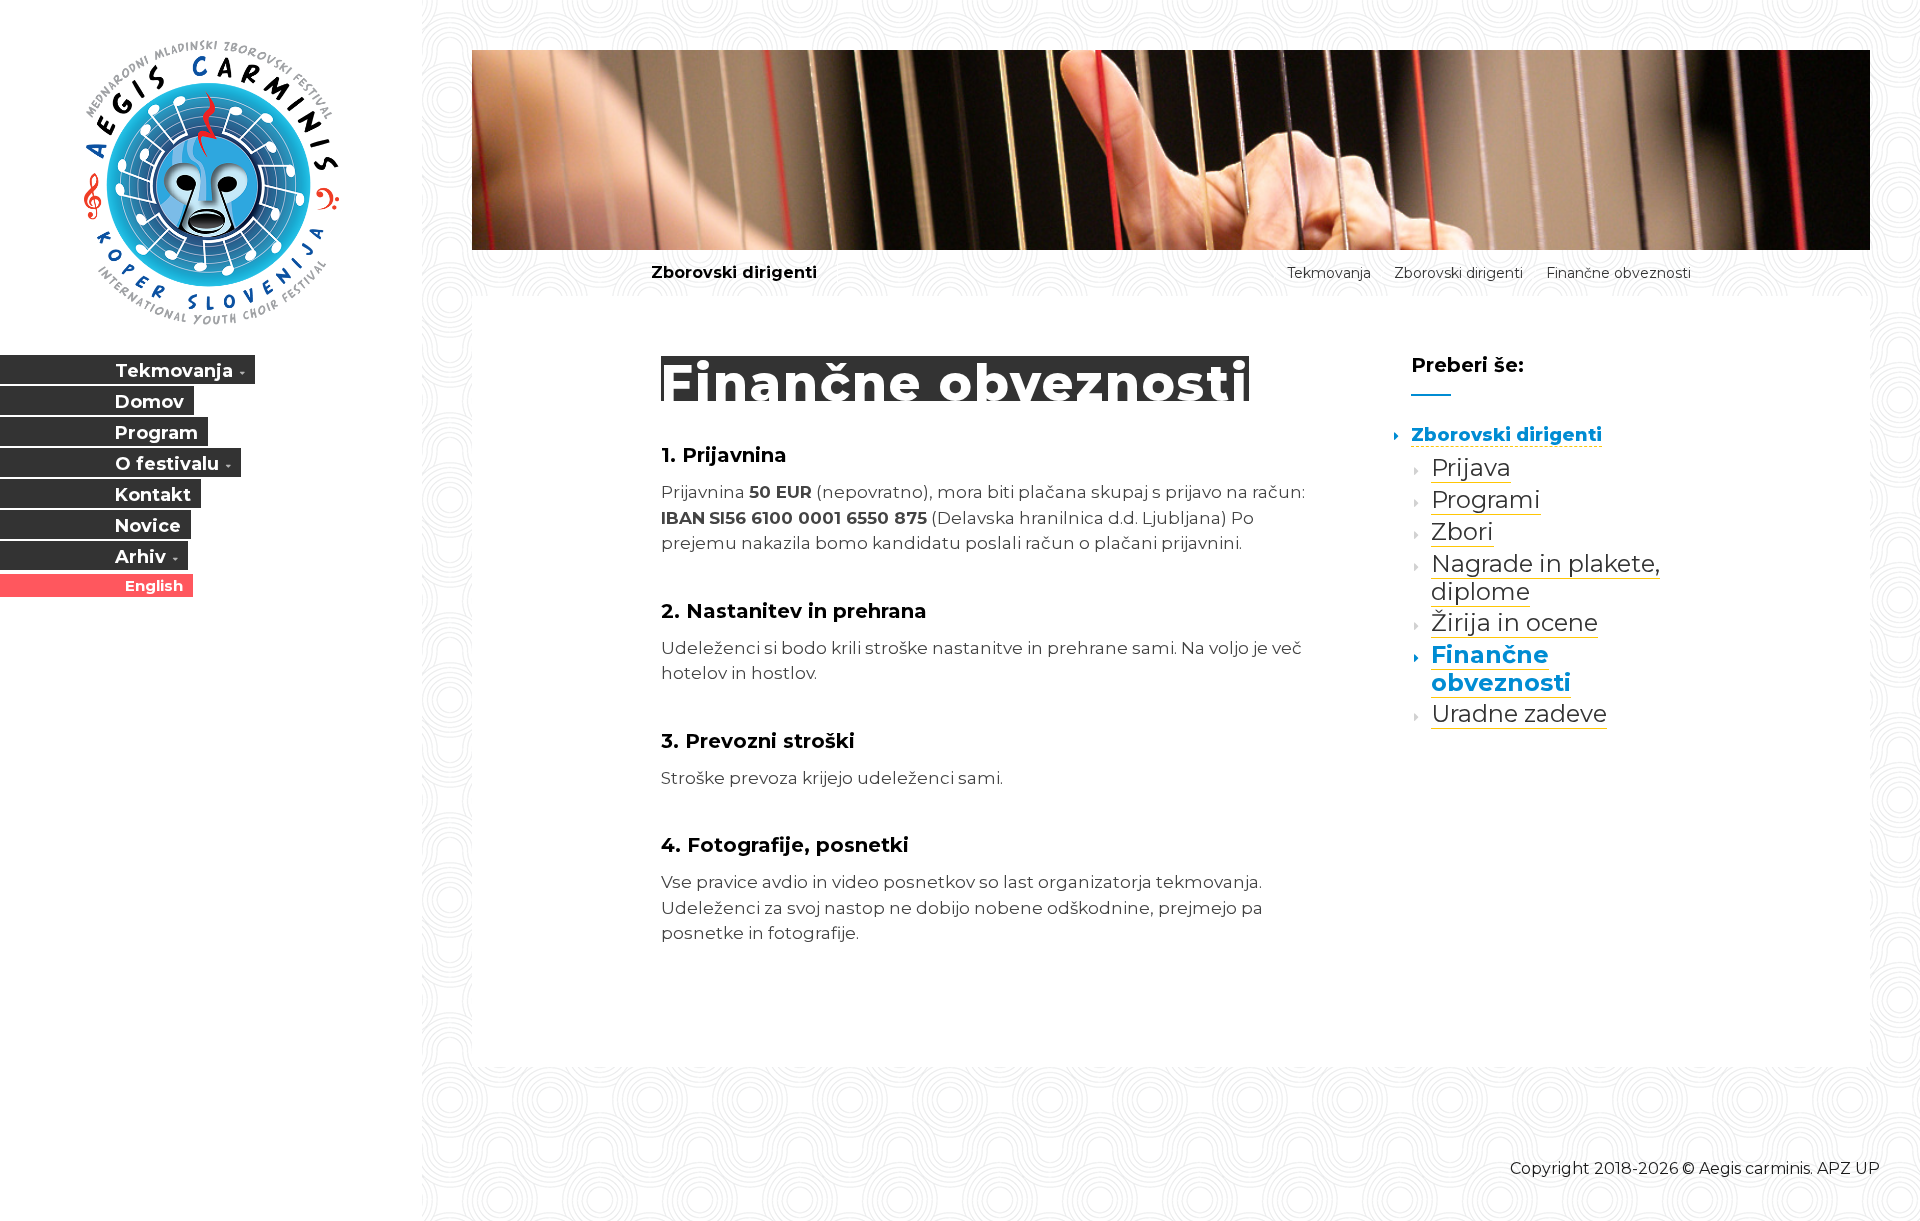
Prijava (1471, 467)
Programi (1486, 499)
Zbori (1462, 531)
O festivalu (167, 464)
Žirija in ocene (1514, 622)
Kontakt (153, 495)
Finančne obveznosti (1618, 273)
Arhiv (140, 557)
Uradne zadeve (1519, 713)
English (154, 585)
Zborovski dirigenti (734, 272)
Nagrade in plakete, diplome (1545, 577)
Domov (149, 402)
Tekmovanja (174, 371)
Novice (148, 526)
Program (156, 433)
